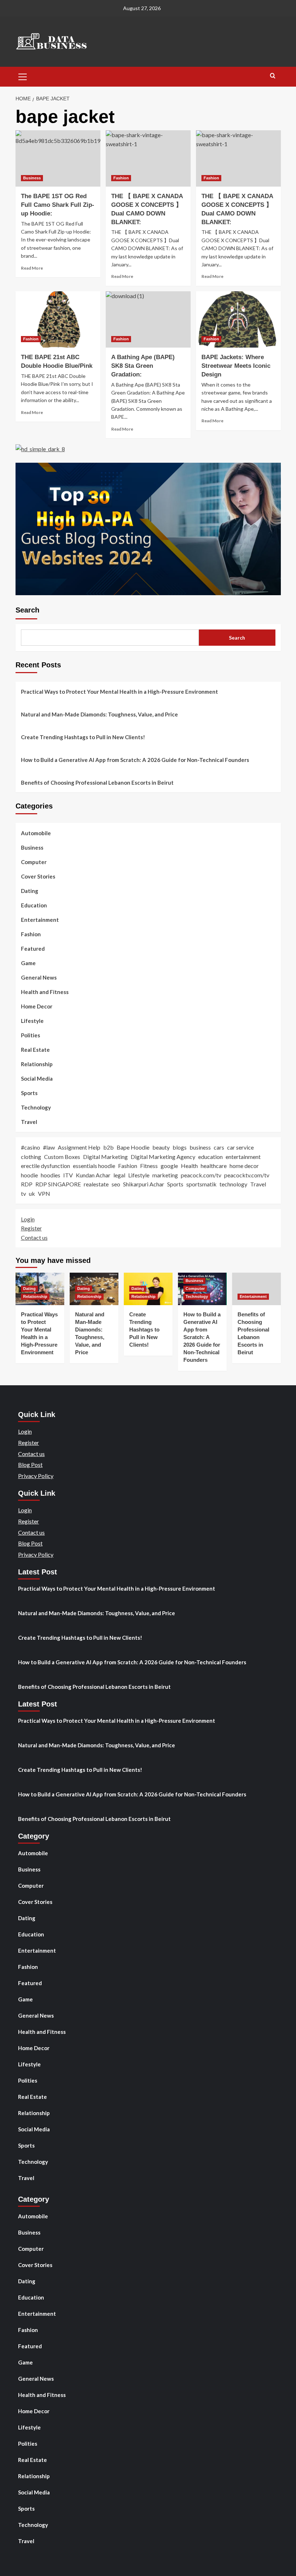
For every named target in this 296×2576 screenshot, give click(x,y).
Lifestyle (32, 1021)
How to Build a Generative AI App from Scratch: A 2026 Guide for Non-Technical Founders (135, 760)
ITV (68, 1175)
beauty (161, 1147)
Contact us (34, 1237)
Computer (34, 862)
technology (233, 1184)
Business (32, 178)
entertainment (243, 1157)
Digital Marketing (105, 1157)
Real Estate (35, 1050)
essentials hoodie (94, 1166)
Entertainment (40, 920)
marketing (165, 1175)
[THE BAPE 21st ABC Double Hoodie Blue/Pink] (58, 320)
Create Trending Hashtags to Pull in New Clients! (83, 737)
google (169, 1166)
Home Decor (37, 1006)
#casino (31, 1147)
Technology (36, 1107)
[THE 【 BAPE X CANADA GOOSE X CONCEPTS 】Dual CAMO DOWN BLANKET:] (148, 159)
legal (119, 1175)
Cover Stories (38, 876)
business (200, 1147)
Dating (30, 891)
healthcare (214, 1166)
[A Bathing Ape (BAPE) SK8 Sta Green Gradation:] (148, 320)
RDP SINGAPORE (58, 1184)
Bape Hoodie (133, 1147)
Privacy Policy (36, 1476)
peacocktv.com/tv (247, 1175)
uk (32, 1193)
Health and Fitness (45, 992)
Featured (33, 949)
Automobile (36, 833)
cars (219, 1147)
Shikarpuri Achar (144, 1184)
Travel (29, 1122)
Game (28, 963)
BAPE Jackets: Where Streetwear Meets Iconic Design (236, 366)
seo (116, 1184)
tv (23, 1193)
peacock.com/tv (201, 1175)
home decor (244, 1166)
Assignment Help (79, 1147)
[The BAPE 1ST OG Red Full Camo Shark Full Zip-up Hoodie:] (58, 159)
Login (28, 1219)
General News (39, 977)
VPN (44, 1193)
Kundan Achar (93, 1175)
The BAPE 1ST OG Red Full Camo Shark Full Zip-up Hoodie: (58, 205)
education (210, 1157)
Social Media (37, 1078)
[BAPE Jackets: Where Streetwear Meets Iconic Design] (238, 320)
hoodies (51, 1175)
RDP (27, 1184)
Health (189, 1166)
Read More (32, 268)
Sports (29, 1093)
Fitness (149, 1166)
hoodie (29, 1175)
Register (31, 1228)
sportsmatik (201, 1184)
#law (49, 1147)
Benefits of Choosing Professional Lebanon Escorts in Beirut (97, 783)
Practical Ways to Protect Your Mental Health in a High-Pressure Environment (119, 692)
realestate (96, 1184)
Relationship (37, 1064)
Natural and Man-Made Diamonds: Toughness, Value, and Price (99, 714)
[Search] (273, 76)
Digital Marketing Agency (163, 1157)
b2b (108, 1147)
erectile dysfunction (45, 1166)
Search (27, 610)
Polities (31, 1035)
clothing (31, 1157)
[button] (23, 76)
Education (34, 905)
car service (240, 1147)
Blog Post (30, 1464)
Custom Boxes (62, 1157)
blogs (180, 1147)
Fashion (121, 178)
